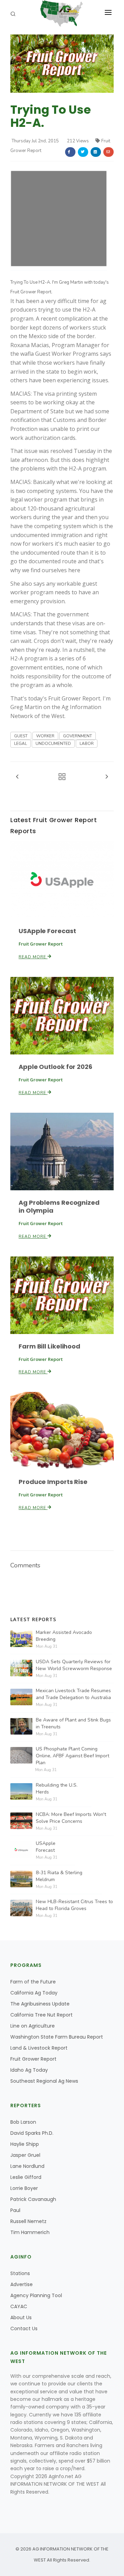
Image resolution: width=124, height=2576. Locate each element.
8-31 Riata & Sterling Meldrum (59, 1876)
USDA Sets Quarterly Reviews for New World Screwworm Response (74, 1665)
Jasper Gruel (25, 2155)
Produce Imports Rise (53, 1482)
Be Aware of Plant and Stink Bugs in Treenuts (73, 1723)
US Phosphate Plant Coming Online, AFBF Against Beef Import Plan (73, 1756)
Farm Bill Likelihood (49, 1346)
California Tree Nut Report (42, 2015)
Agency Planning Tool (36, 2295)
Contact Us (24, 2328)
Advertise (22, 2284)
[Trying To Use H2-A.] (62, 63)
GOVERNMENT (77, 736)
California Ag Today (34, 1993)
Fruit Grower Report (33, 2059)
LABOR (87, 744)
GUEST (21, 736)
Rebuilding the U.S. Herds (57, 1789)
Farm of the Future (33, 1982)
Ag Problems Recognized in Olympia (59, 1206)
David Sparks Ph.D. (32, 2133)
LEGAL (20, 744)
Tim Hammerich (30, 2232)
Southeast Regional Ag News (44, 2081)
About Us (21, 2317)
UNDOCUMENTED (53, 744)
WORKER (45, 736)
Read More (33, 957)
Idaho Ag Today (29, 2070)
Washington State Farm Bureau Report (57, 2037)
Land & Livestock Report (39, 2048)
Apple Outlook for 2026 (55, 1067)
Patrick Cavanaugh (33, 2199)
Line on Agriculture (33, 2026)
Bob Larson (23, 2122)
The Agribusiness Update (40, 2004)
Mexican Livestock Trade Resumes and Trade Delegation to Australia (73, 1694)
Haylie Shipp (25, 2144)
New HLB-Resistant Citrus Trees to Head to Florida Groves (74, 1905)
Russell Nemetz (28, 2221)
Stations (20, 2273)
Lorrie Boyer (24, 2188)
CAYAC (19, 2306)
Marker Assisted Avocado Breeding (64, 1636)
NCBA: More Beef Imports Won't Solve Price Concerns (71, 1818)
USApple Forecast (47, 931)
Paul (15, 2210)
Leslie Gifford (26, 2177)
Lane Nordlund (27, 2166)
